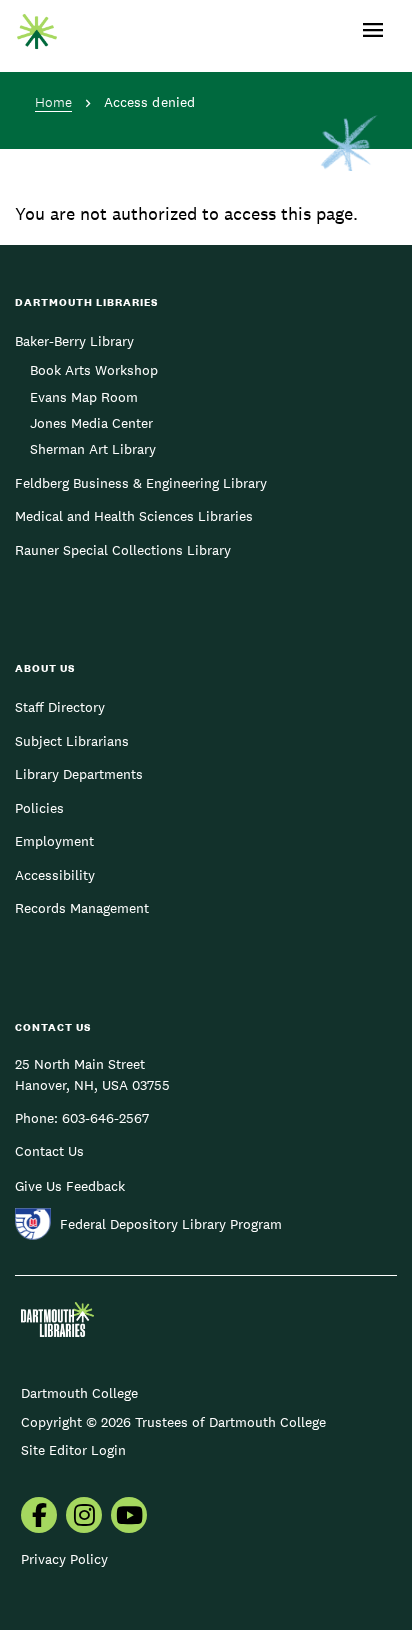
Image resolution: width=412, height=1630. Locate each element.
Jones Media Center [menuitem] (91, 423)
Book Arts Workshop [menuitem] (94, 370)
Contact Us (49, 1151)
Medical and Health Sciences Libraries (134, 516)
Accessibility (55, 875)
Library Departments (79, 774)
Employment (54, 841)
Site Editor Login (73, 1450)
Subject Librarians (72, 741)
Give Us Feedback (70, 1186)
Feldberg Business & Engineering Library (141, 483)
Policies (39, 808)
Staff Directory (60, 707)
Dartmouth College (79, 1393)
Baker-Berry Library (74, 341)
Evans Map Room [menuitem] (84, 397)
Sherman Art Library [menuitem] (93, 449)
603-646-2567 (105, 1118)
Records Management (82, 908)
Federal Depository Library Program (171, 1224)
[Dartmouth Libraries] (37, 27)
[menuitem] (39, 1517)
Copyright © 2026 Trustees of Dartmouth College (173, 1422)
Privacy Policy (64, 1559)
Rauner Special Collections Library (123, 550)
